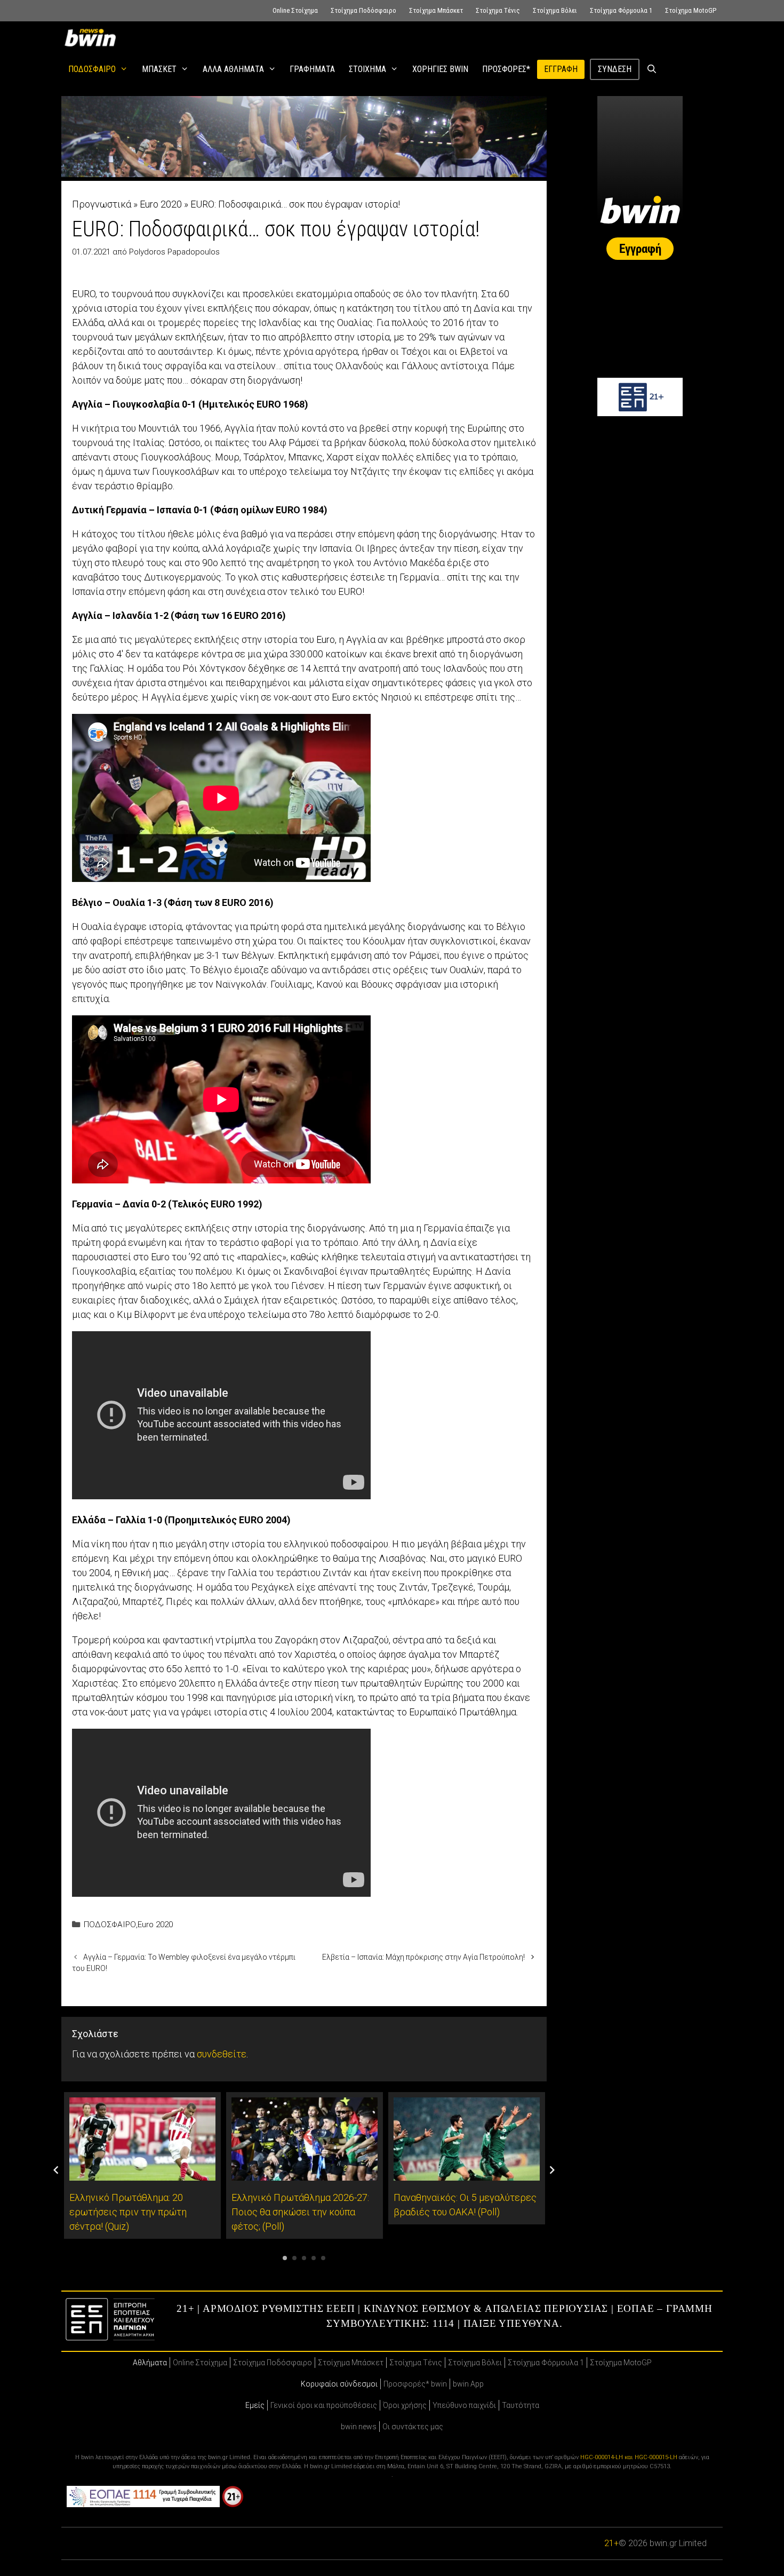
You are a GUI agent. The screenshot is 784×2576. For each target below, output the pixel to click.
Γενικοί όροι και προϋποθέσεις (324, 2405)
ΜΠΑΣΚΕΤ (159, 69)
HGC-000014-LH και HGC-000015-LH (629, 2457)
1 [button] (285, 2258)
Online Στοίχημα (295, 10)
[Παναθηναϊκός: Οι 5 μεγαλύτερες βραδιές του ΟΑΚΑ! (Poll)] (467, 2173)
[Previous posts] (56, 2170)
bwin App (468, 2384)
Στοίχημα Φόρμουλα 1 (621, 10)
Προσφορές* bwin (415, 2384)
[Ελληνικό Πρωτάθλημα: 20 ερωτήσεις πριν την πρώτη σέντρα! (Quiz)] (142, 2173)
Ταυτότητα (521, 2405)
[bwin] (92, 37)
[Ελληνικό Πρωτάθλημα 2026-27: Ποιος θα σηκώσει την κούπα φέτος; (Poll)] (305, 2173)
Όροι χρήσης (405, 2405)
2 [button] (294, 2258)
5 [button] (323, 2258)
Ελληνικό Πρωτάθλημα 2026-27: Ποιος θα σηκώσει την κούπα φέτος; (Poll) (300, 2212)
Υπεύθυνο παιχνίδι (464, 2405)
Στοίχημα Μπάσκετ (436, 10)
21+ (611, 2543)
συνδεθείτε (222, 2054)
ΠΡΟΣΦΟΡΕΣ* (506, 69)
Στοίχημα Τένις (498, 10)
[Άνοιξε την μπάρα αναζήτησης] (652, 69)
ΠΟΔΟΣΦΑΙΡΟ (92, 69)
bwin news (359, 2427)
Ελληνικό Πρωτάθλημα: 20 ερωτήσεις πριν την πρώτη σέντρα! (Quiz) (128, 2212)
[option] (142, 2166)
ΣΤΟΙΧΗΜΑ (367, 69)
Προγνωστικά (102, 204)
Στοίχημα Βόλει (555, 10)
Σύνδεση (615, 69)
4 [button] (314, 2258)
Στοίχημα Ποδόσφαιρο (363, 10)
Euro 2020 (161, 204)
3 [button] (304, 2258)
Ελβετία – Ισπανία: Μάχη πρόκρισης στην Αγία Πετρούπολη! (423, 1957)
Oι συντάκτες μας (413, 2427)
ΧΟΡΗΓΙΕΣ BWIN (440, 69)
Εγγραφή (561, 69)
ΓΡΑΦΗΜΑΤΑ (312, 69)
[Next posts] (552, 2170)
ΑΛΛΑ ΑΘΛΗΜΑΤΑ (233, 69)
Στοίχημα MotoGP (691, 10)
